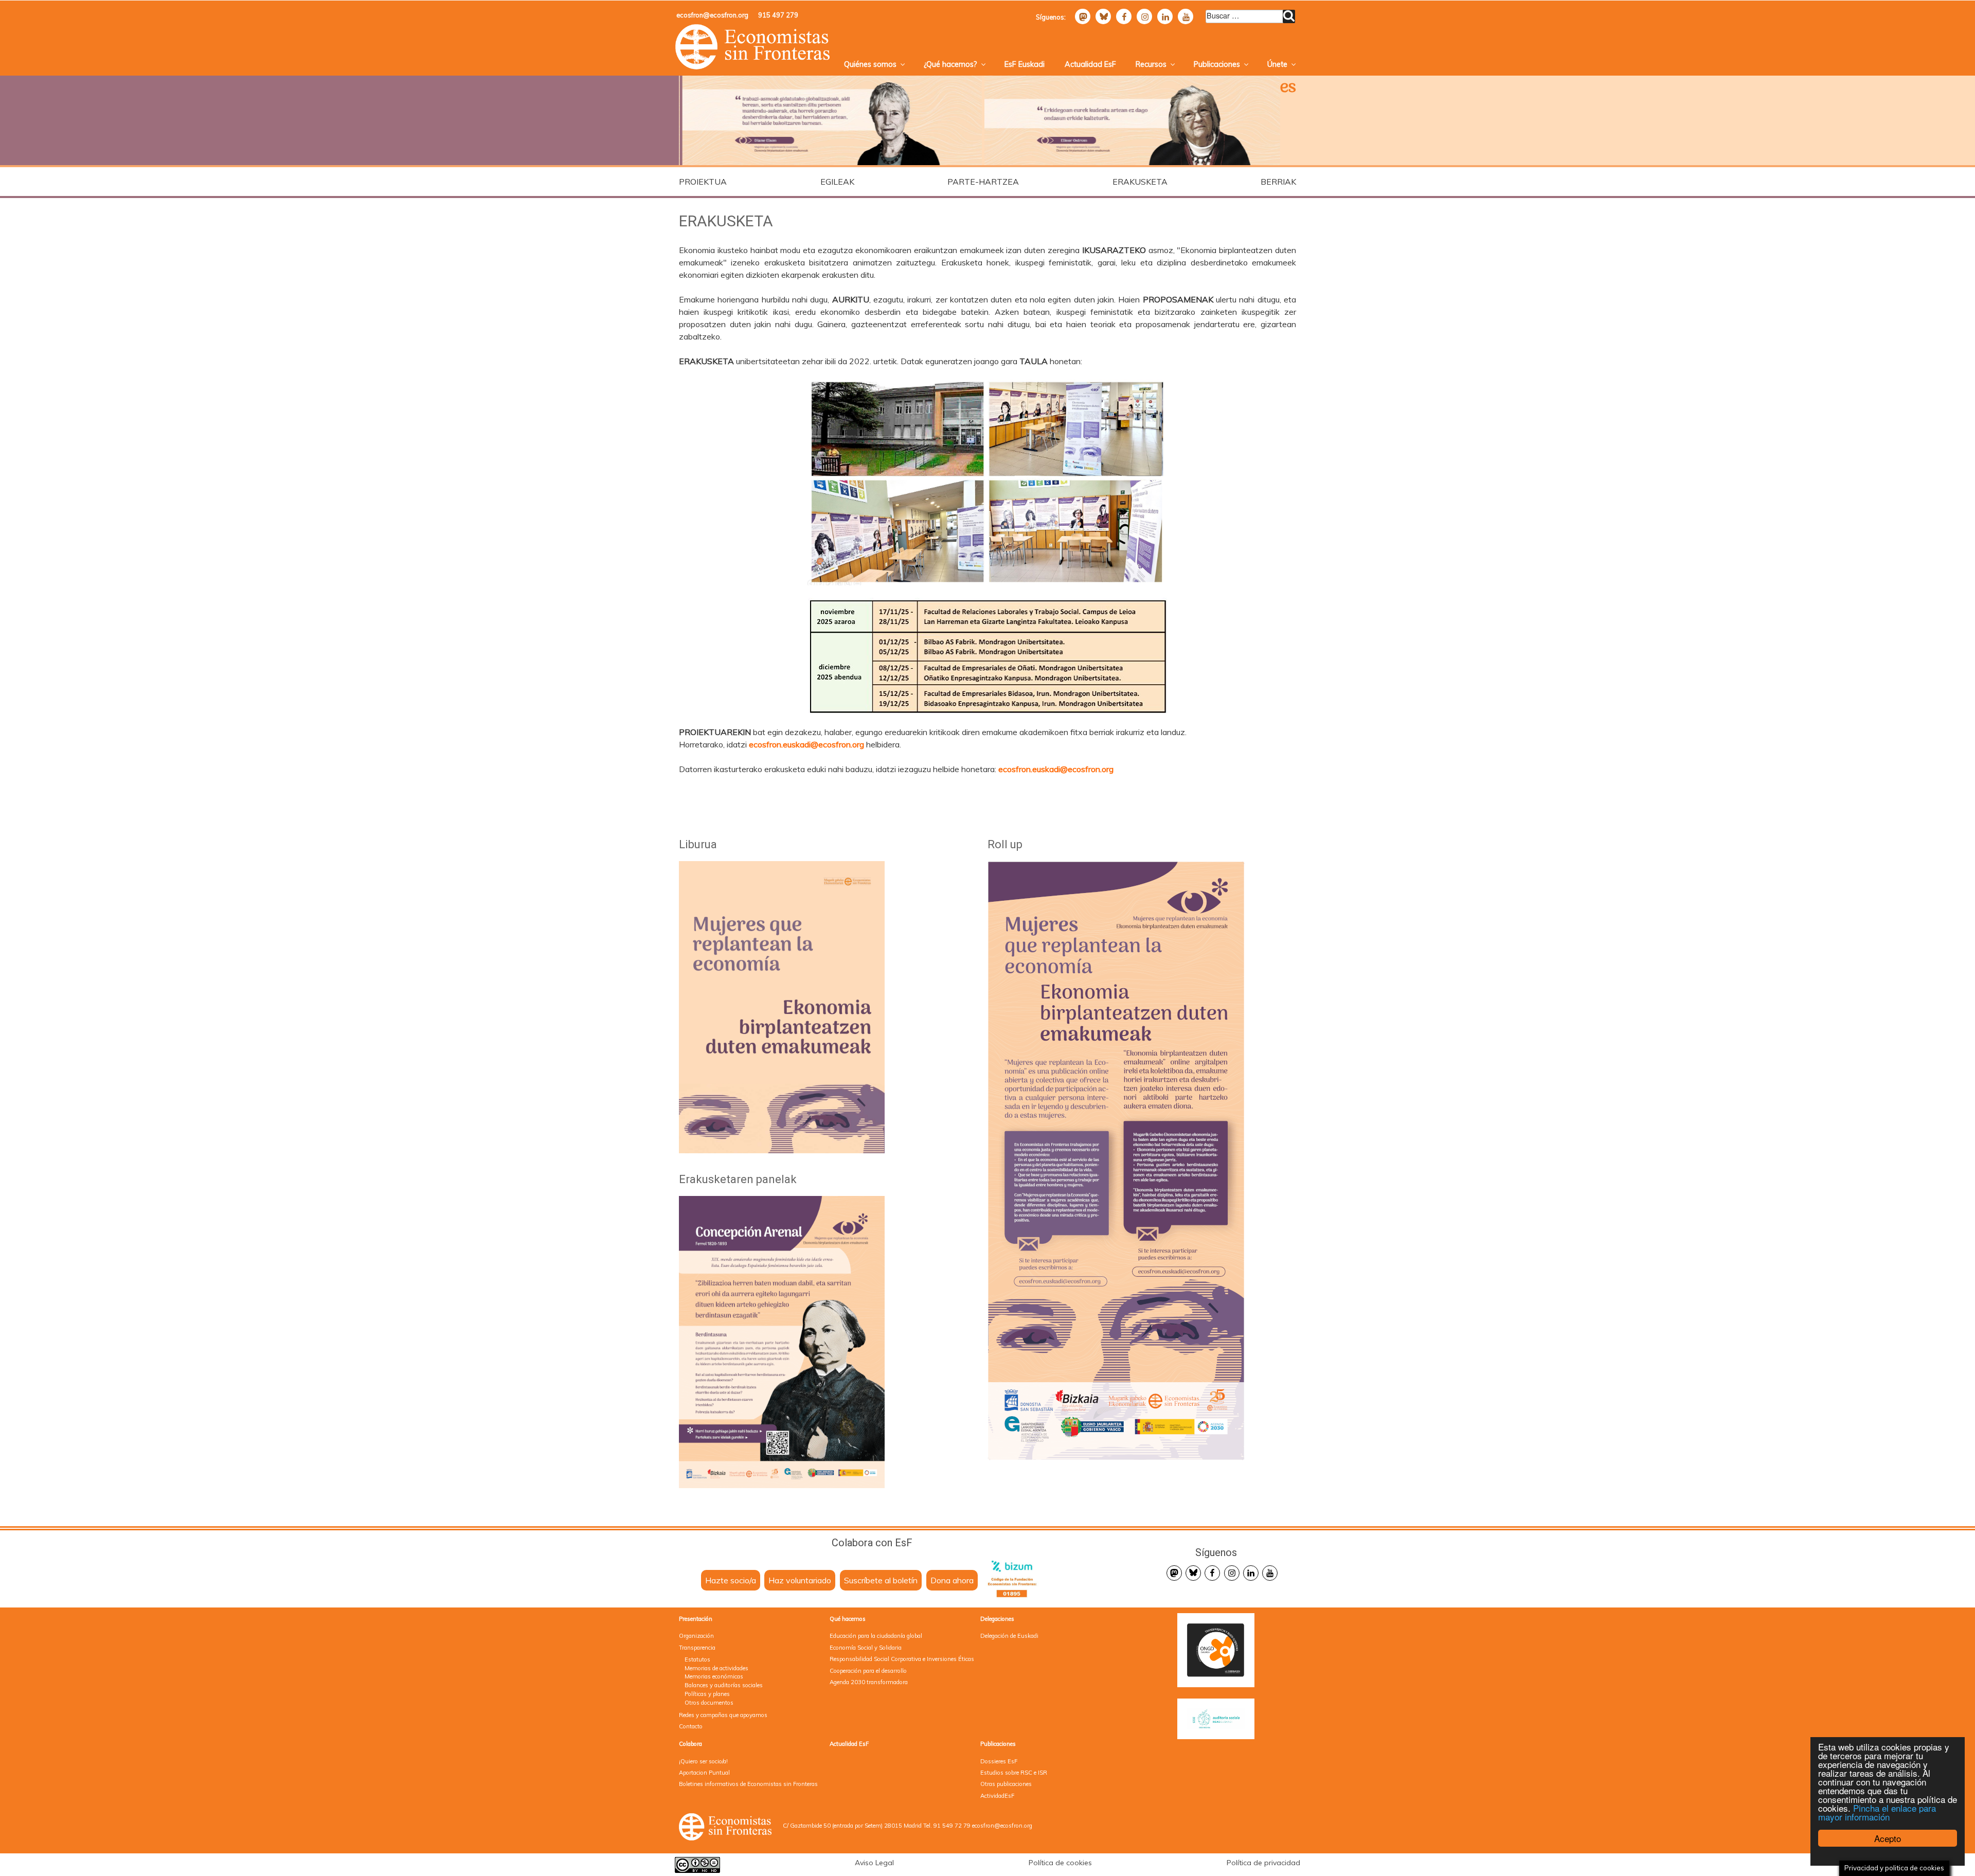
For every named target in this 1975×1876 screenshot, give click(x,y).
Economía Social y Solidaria (866, 1648)
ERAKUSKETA (1140, 182)
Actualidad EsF (1090, 64)
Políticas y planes (707, 1694)
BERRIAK (1278, 182)
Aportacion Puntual (704, 1773)
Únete (1277, 64)
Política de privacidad (1263, 1863)
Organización (696, 1636)
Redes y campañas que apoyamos (723, 1715)
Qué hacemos (848, 1619)
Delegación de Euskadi (1009, 1636)
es (1288, 88)
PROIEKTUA (703, 182)
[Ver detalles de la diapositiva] (829, 121)
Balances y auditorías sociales (724, 1685)
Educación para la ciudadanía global (876, 1636)
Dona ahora (952, 1580)
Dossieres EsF (999, 1761)
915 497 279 (778, 15)
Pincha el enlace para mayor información (1877, 1812)
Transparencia (697, 1648)
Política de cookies (1060, 1863)
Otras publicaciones (1006, 1784)
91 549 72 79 (952, 1826)
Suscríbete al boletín (881, 1580)
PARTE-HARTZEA (983, 182)
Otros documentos (709, 1703)
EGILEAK (837, 182)
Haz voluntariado (800, 1580)
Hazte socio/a (731, 1580)
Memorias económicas (714, 1676)
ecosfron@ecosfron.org (712, 15)
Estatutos (697, 1659)
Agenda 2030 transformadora (869, 1682)
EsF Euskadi (1025, 64)
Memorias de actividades (716, 1668)
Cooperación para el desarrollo (868, 1671)
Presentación (696, 1619)
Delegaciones (997, 1619)
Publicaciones (1217, 64)
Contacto (691, 1726)
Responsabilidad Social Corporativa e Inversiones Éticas (902, 1659)
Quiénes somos (870, 64)
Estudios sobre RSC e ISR (1014, 1773)
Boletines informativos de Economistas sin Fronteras (748, 1784)
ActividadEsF (997, 1796)
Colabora (690, 1744)
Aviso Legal (874, 1863)
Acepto (1888, 1838)
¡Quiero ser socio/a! (703, 1761)
